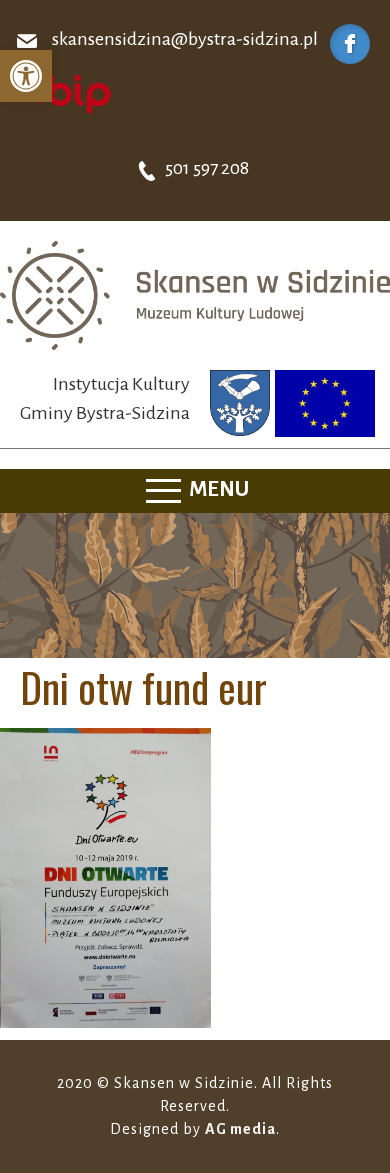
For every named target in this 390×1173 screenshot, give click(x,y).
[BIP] (65, 93)
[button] (26, 76)
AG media (240, 1129)
